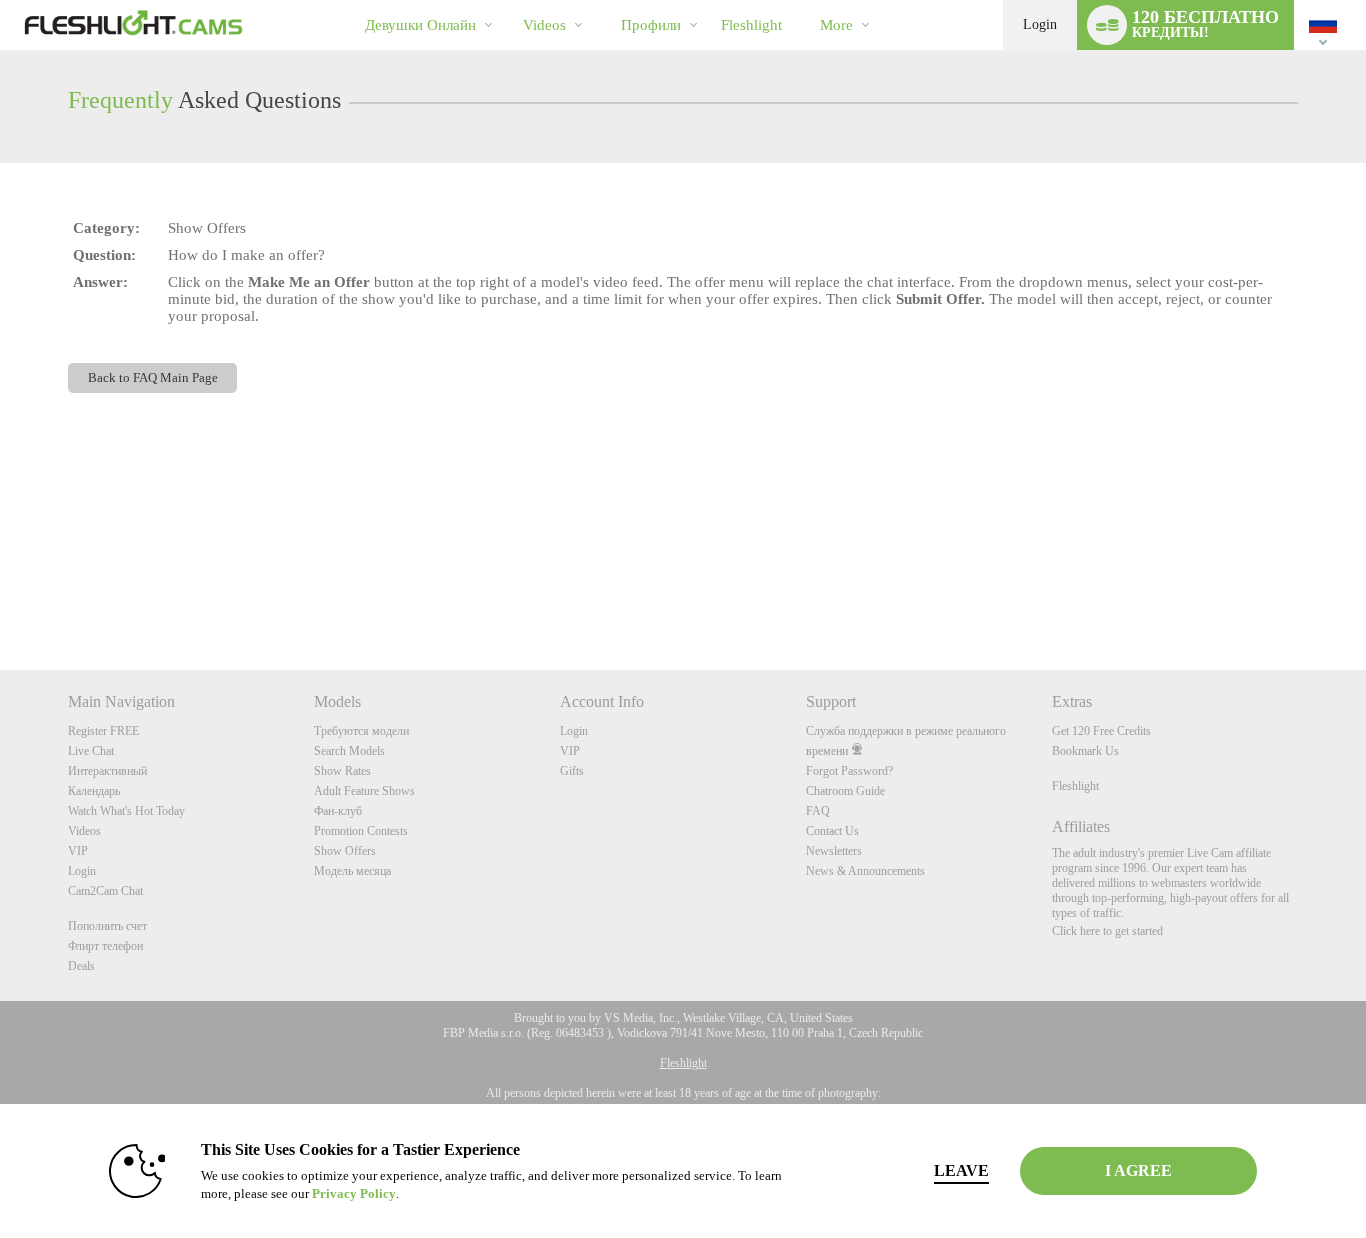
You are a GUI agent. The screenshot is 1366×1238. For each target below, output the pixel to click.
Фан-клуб (338, 811)
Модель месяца (352, 871)
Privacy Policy (354, 1193)
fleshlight (751, 25)
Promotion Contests (361, 831)
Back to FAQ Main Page (153, 377)
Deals (81, 966)
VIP (78, 851)
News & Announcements (865, 871)
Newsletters (834, 851)
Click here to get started (1107, 931)
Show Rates (342, 771)
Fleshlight (1075, 786)
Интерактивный (107, 771)
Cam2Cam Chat (105, 891)
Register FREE (103, 731)
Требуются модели (361, 731)
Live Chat (91, 751)
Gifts (572, 771)
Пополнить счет (107, 926)
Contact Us (832, 831)
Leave (961, 1170)
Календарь (94, 791)
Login (1040, 24)
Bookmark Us (1085, 751)
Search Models (349, 751)
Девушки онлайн (420, 25)
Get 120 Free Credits (1101, 731)
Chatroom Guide (845, 791)
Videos (544, 25)
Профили (651, 25)
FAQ (818, 811)
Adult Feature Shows (364, 791)
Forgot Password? (849, 771)
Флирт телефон (105, 946)
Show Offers (345, 851)
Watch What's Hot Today (126, 811)
